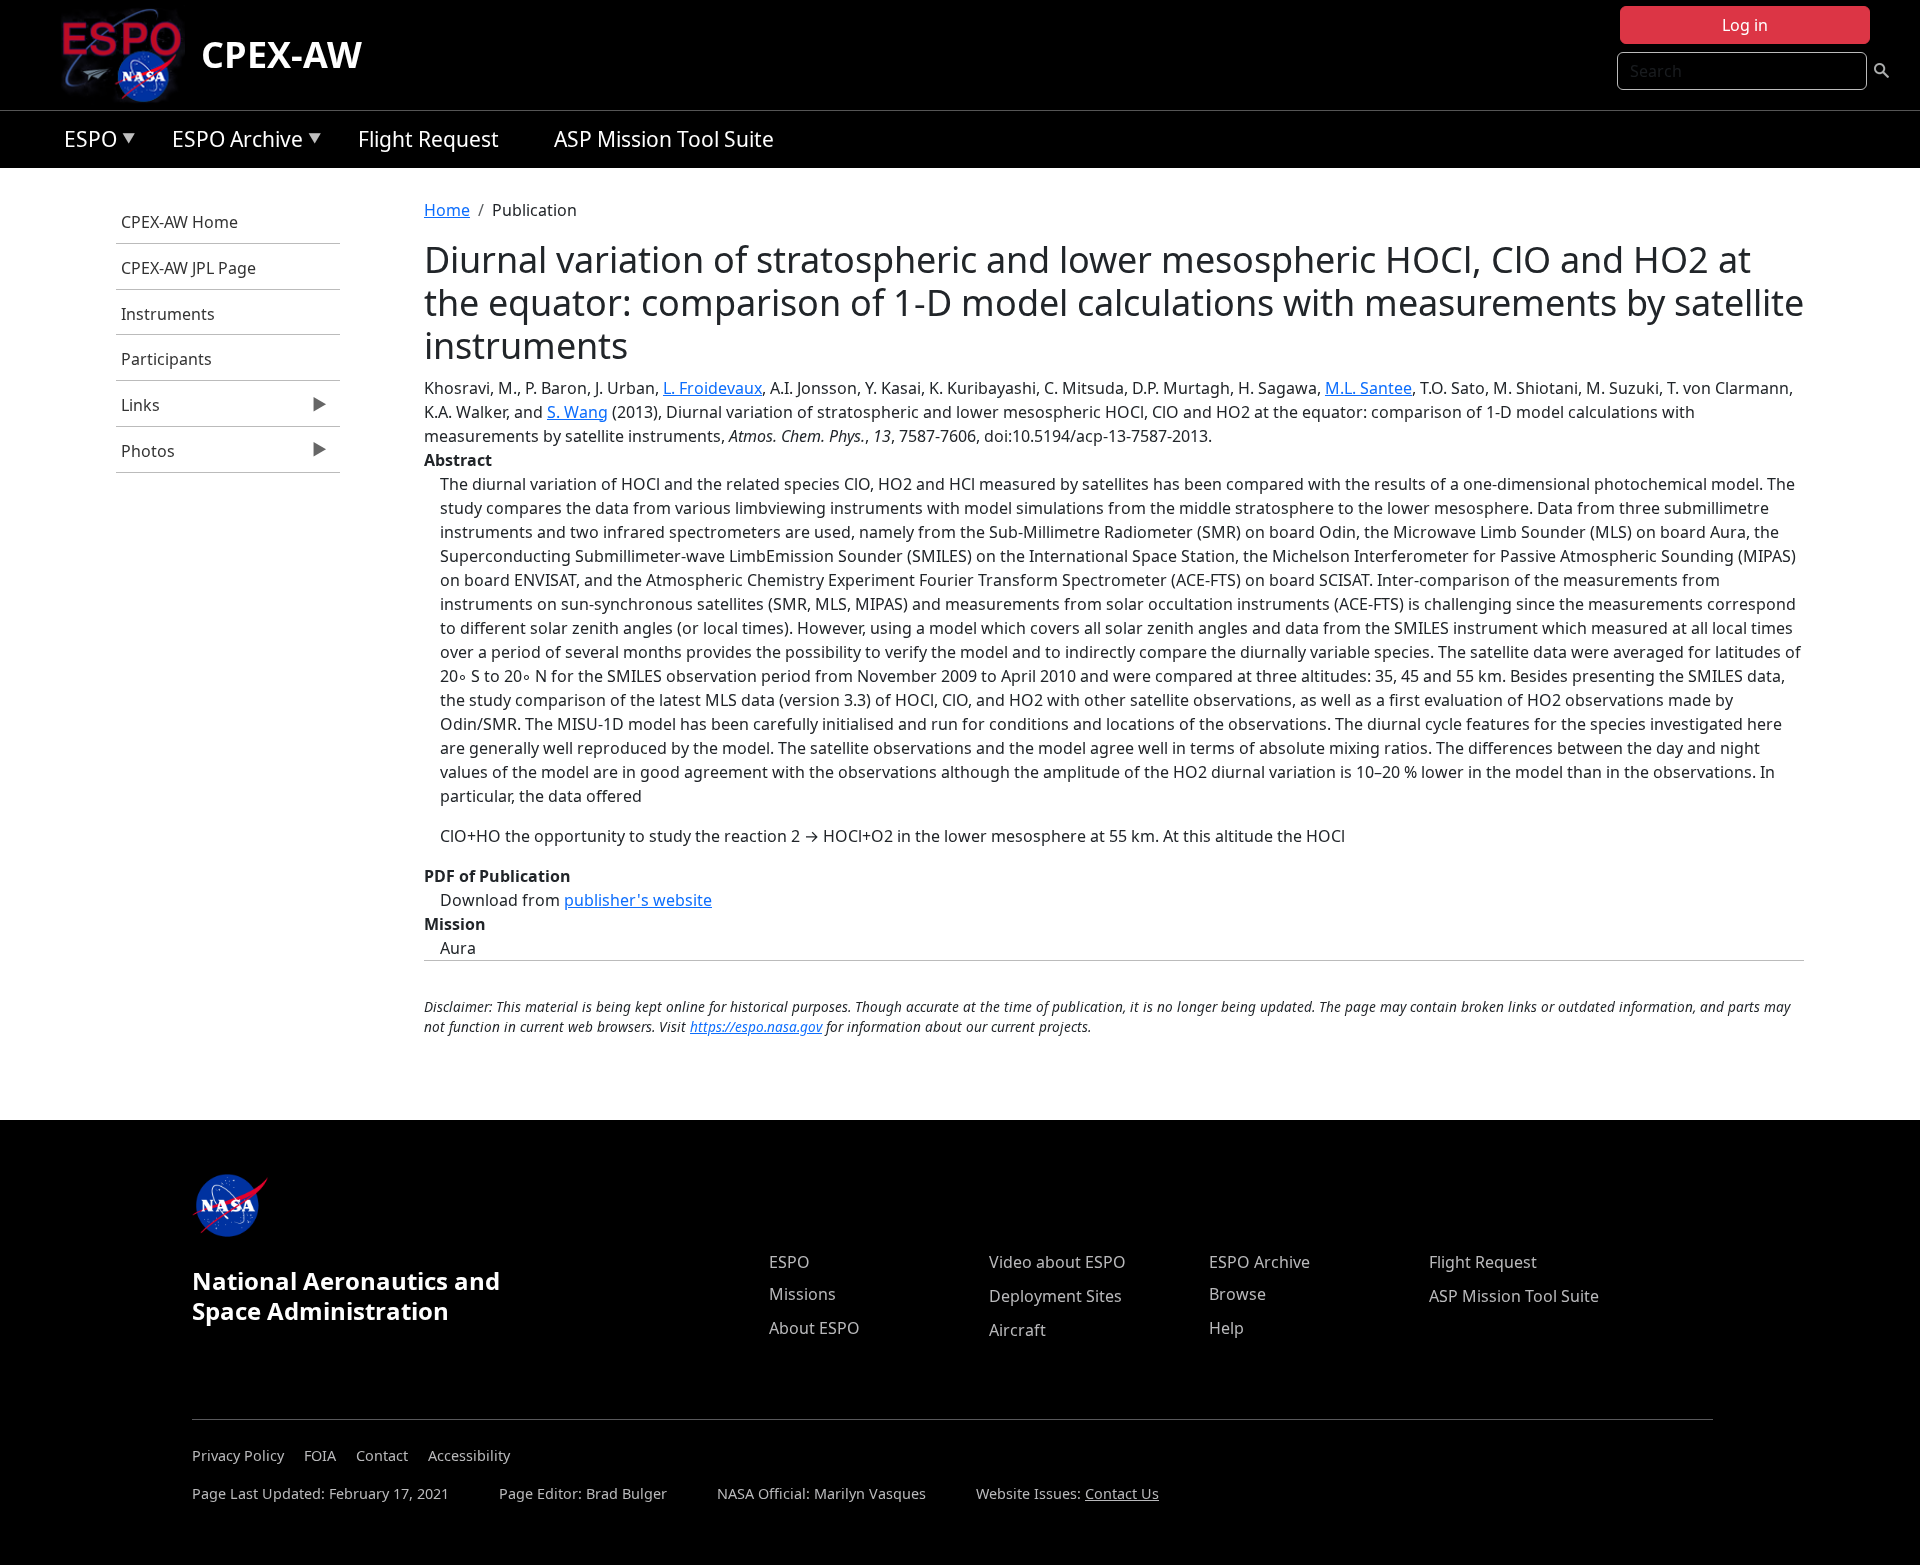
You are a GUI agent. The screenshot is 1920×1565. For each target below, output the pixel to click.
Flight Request (428, 139)
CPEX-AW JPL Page (188, 268)
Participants (166, 359)
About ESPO (814, 1328)
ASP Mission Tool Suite (664, 139)
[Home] (129, 55)
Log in (1745, 25)
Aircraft (1017, 1330)
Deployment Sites (1055, 1296)
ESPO (85, 142)
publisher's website (638, 900)
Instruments (168, 314)
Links (138, 410)
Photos (145, 456)
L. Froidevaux (712, 388)
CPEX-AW (281, 54)
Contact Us (1122, 1493)
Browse (1237, 1294)
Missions (802, 1294)
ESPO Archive (232, 142)
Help (1226, 1328)
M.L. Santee (1368, 388)
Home (447, 210)
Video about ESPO (1057, 1262)
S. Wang (577, 412)
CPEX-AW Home (179, 222)
